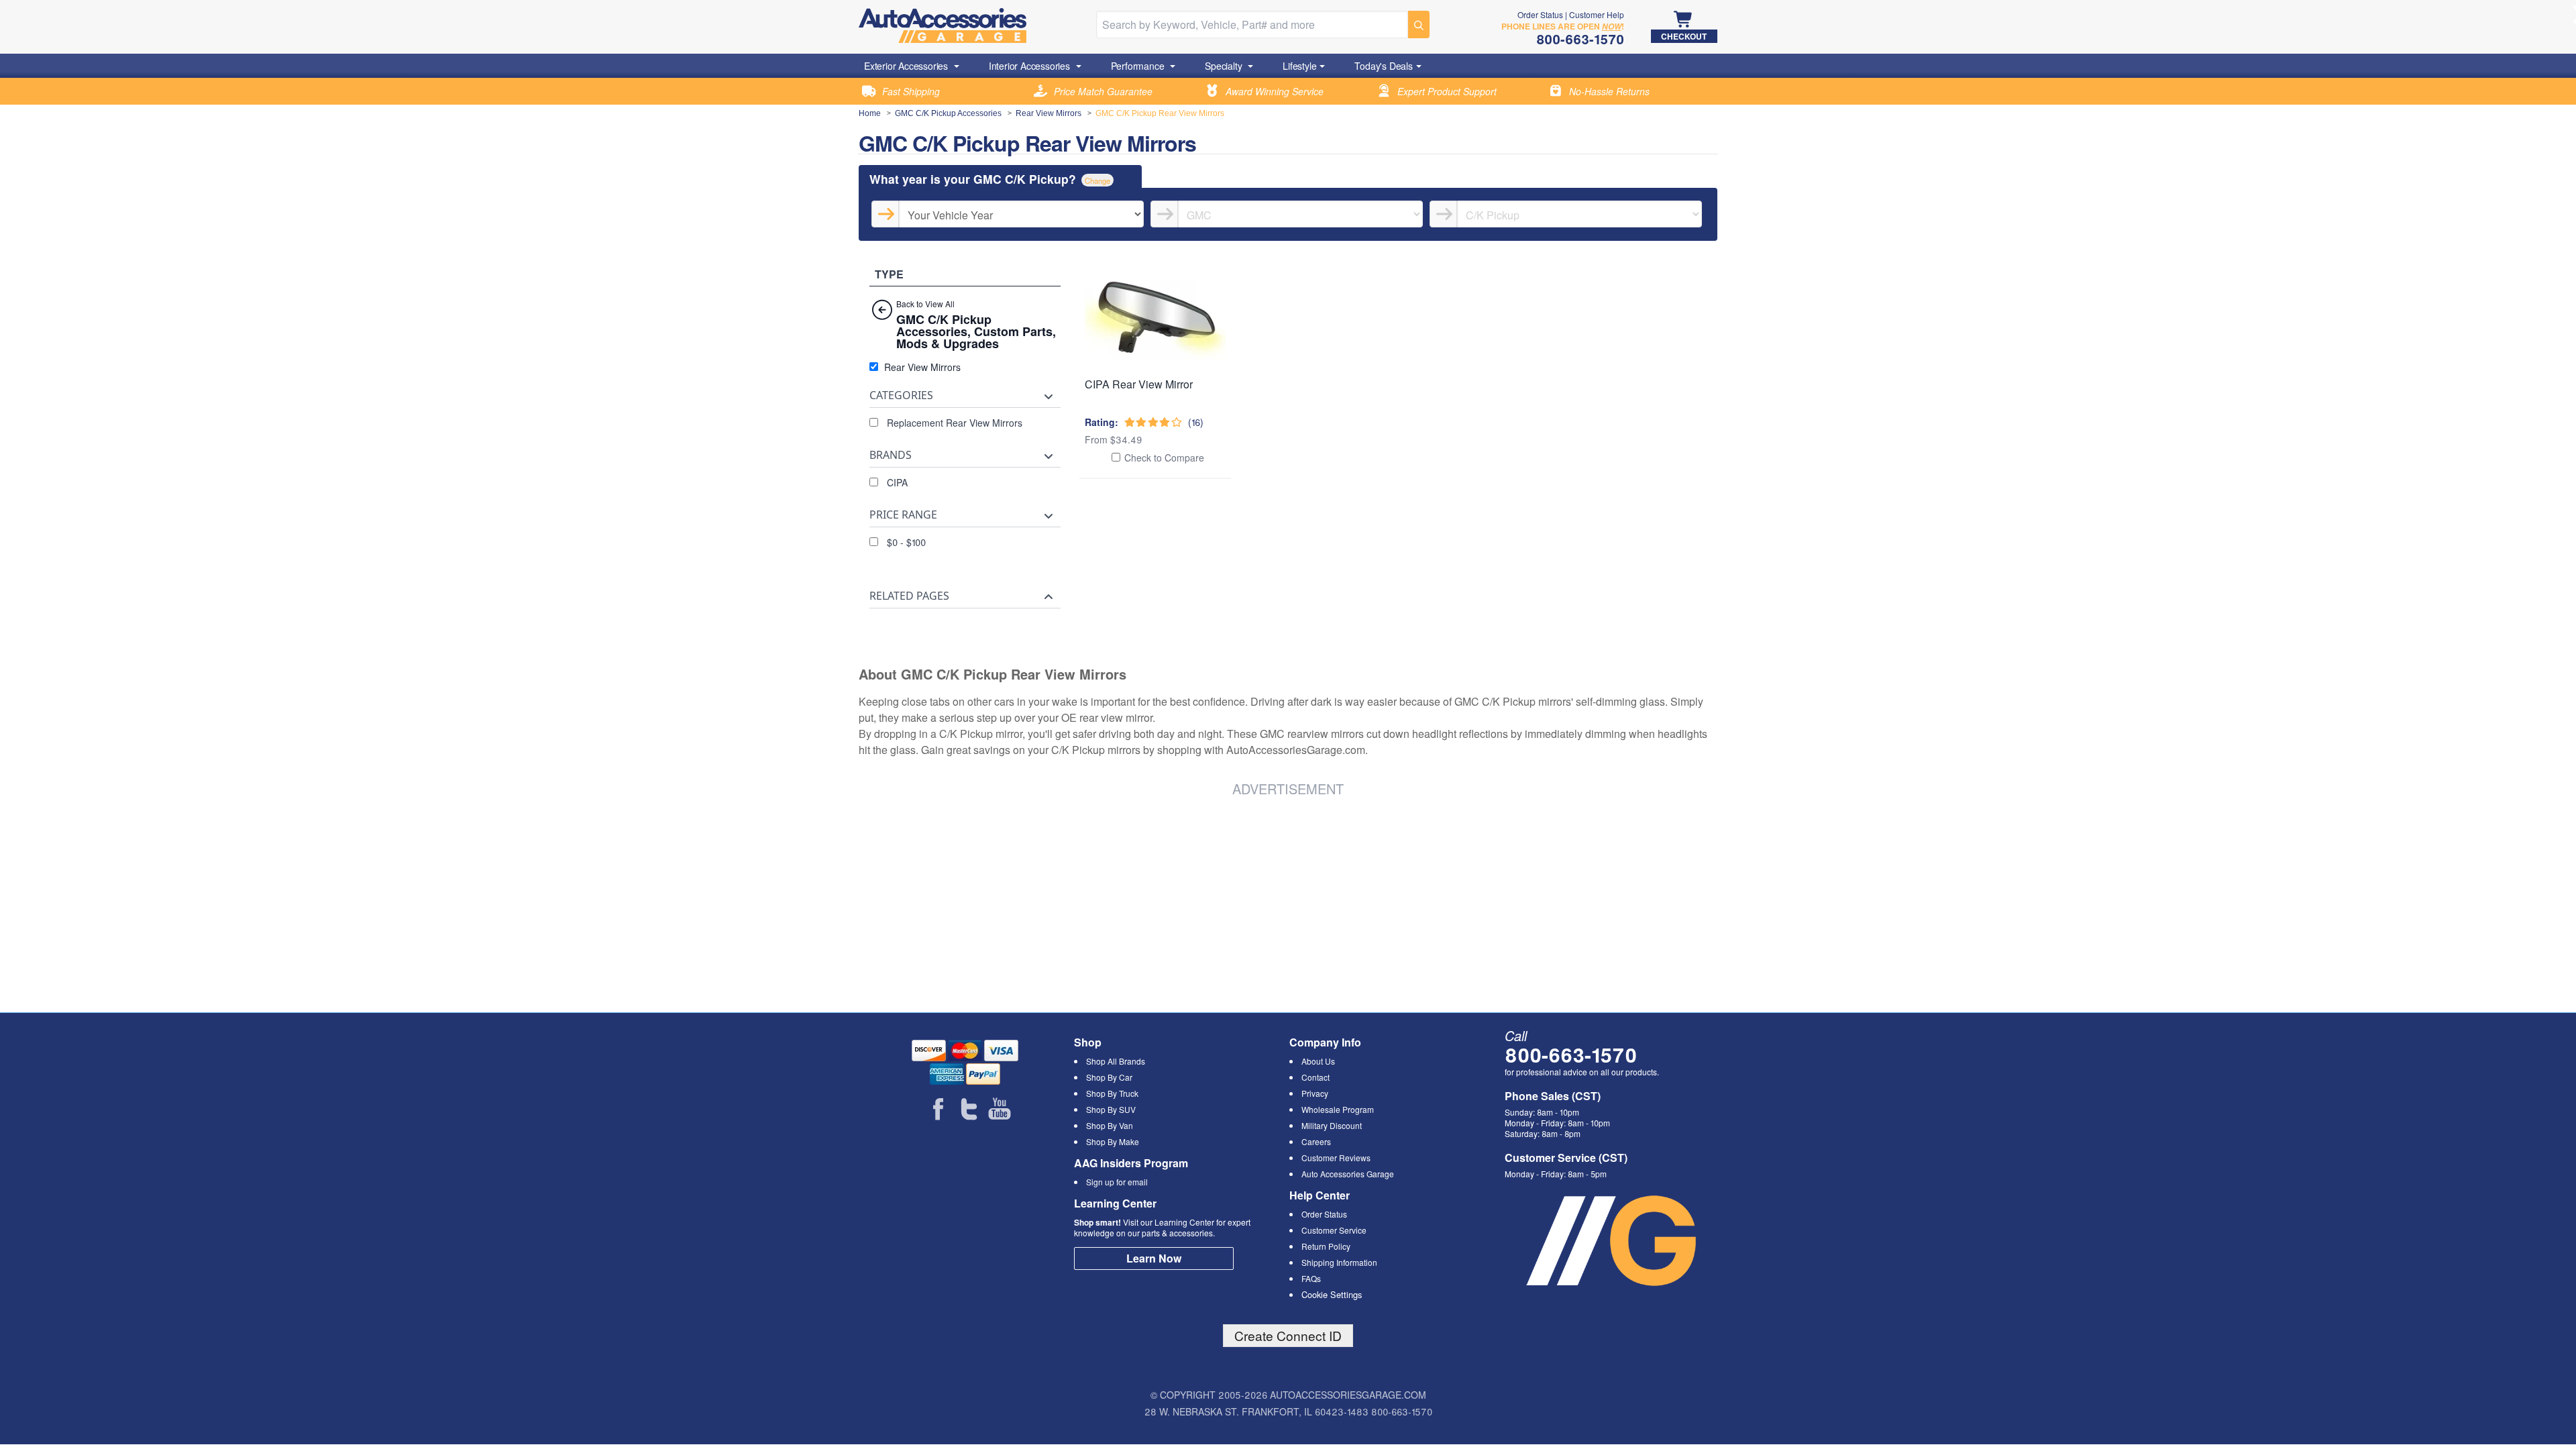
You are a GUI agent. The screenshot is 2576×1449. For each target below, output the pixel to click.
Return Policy (1326, 1246)
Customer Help (1597, 14)
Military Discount (1332, 1125)
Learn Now (1154, 1258)
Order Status (1540, 14)
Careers (1316, 1141)
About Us (1318, 1061)
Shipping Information (1339, 1262)
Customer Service (1334, 1230)
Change (1097, 180)
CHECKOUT (1684, 36)
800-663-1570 (1571, 1054)
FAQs (1311, 1278)
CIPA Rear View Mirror (1139, 384)
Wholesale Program (1338, 1109)
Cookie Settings (1332, 1294)
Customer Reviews (1336, 1158)
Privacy (1315, 1093)
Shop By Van (1110, 1125)
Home (870, 113)
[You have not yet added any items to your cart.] (1684, 20)
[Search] (1419, 24)
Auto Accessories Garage (1348, 1174)
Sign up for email (1117, 1182)
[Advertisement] (1063, 902)
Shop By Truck (1112, 1093)
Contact (1316, 1077)
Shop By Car (1109, 1077)
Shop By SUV (1111, 1109)
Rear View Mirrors (1049, 113)
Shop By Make (1113, 1141)
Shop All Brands (1116, 1061)
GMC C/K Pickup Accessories (948, 113)
